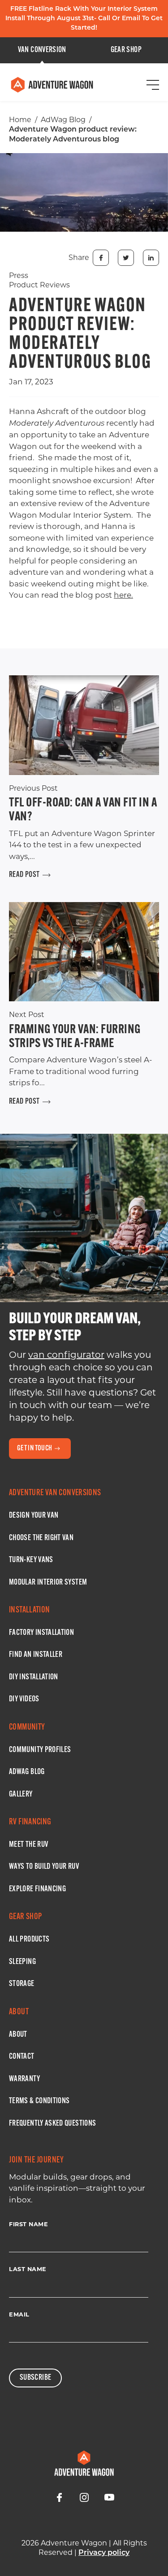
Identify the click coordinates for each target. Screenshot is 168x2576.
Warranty (24, 2079)
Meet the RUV (28, 1845)
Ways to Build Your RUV (44, 1867)
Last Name (28, 2269)
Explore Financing (37, 1889)
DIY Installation (34, 1678)
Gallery (21, 1795)
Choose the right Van (41, 1538)
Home (20, 120)
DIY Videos (24, 1700)
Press (19, 275)
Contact (22, 2057)
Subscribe (35, 2378)
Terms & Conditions (39, 2101)
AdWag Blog (63, 120)
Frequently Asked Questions (52, 2124)
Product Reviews (39, 285)
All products (29, 1940)
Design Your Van (34, 1516)
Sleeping (22, 1962)
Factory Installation (41, 1633)
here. (123, 595)
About (18, 2035)
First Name (28, 2224)
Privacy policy (104, 2553)
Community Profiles (40, 1750)
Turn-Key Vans (31, 1560)
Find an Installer (36, 1655)
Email (19, 2314)
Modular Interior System (48, 1583)
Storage (22, 1984)
